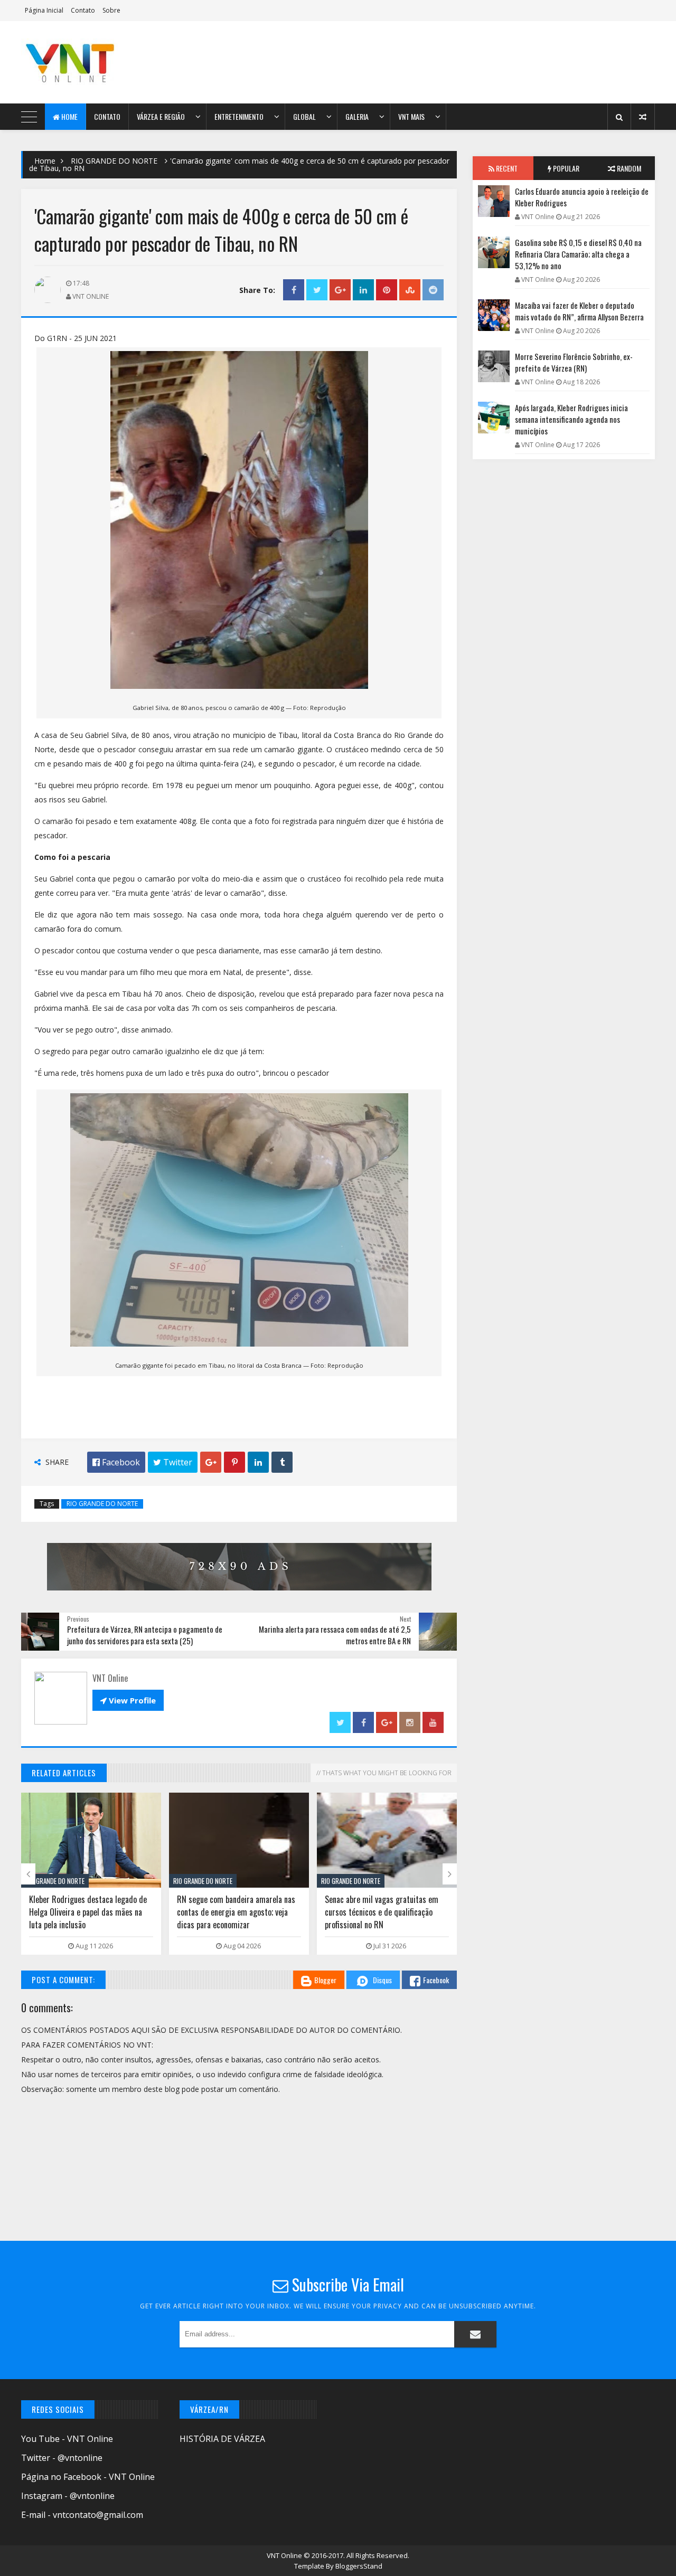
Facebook (436, 1980)
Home (69, 116)
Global (304, 116)
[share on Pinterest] (387, 290)
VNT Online (285, 2555)
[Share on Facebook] (294, 290)
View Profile (128, 1700)
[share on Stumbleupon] (410, 290)
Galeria (357, 116)
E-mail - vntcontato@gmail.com (82, 2515)
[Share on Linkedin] (363, 290)
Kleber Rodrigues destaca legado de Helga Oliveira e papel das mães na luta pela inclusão (88, 1912)
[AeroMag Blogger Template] (114, 62)
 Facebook (116, 1462)
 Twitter (173, 1462)
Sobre (111, 10)
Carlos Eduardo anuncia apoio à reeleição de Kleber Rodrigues (582, 197)
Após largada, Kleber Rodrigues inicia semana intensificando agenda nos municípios (571, 419)
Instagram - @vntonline (68, 2496)
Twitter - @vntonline (62, 2458)
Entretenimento (239, 116)
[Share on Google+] (340, 290)
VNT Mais (411, 116)
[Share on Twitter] (317, 290)
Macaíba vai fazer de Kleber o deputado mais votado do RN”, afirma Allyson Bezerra (579, 311)
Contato (83, 10)
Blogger (325, 1980)
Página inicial (44, 10)
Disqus (382, 1980)
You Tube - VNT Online (67, 2439)
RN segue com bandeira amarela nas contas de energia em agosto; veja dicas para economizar (236, 1912)
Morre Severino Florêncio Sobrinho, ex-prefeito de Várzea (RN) (574, 362)
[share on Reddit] (433, 290)
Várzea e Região (161, 116)
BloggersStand (359, 2566)
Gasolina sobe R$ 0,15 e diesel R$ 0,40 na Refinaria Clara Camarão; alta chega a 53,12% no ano (578, 254)
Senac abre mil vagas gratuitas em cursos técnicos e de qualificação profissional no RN (382, 1912)
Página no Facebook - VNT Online (88, 2477)
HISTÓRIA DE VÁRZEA (222, 2439)
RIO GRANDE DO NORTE (114, 161)
